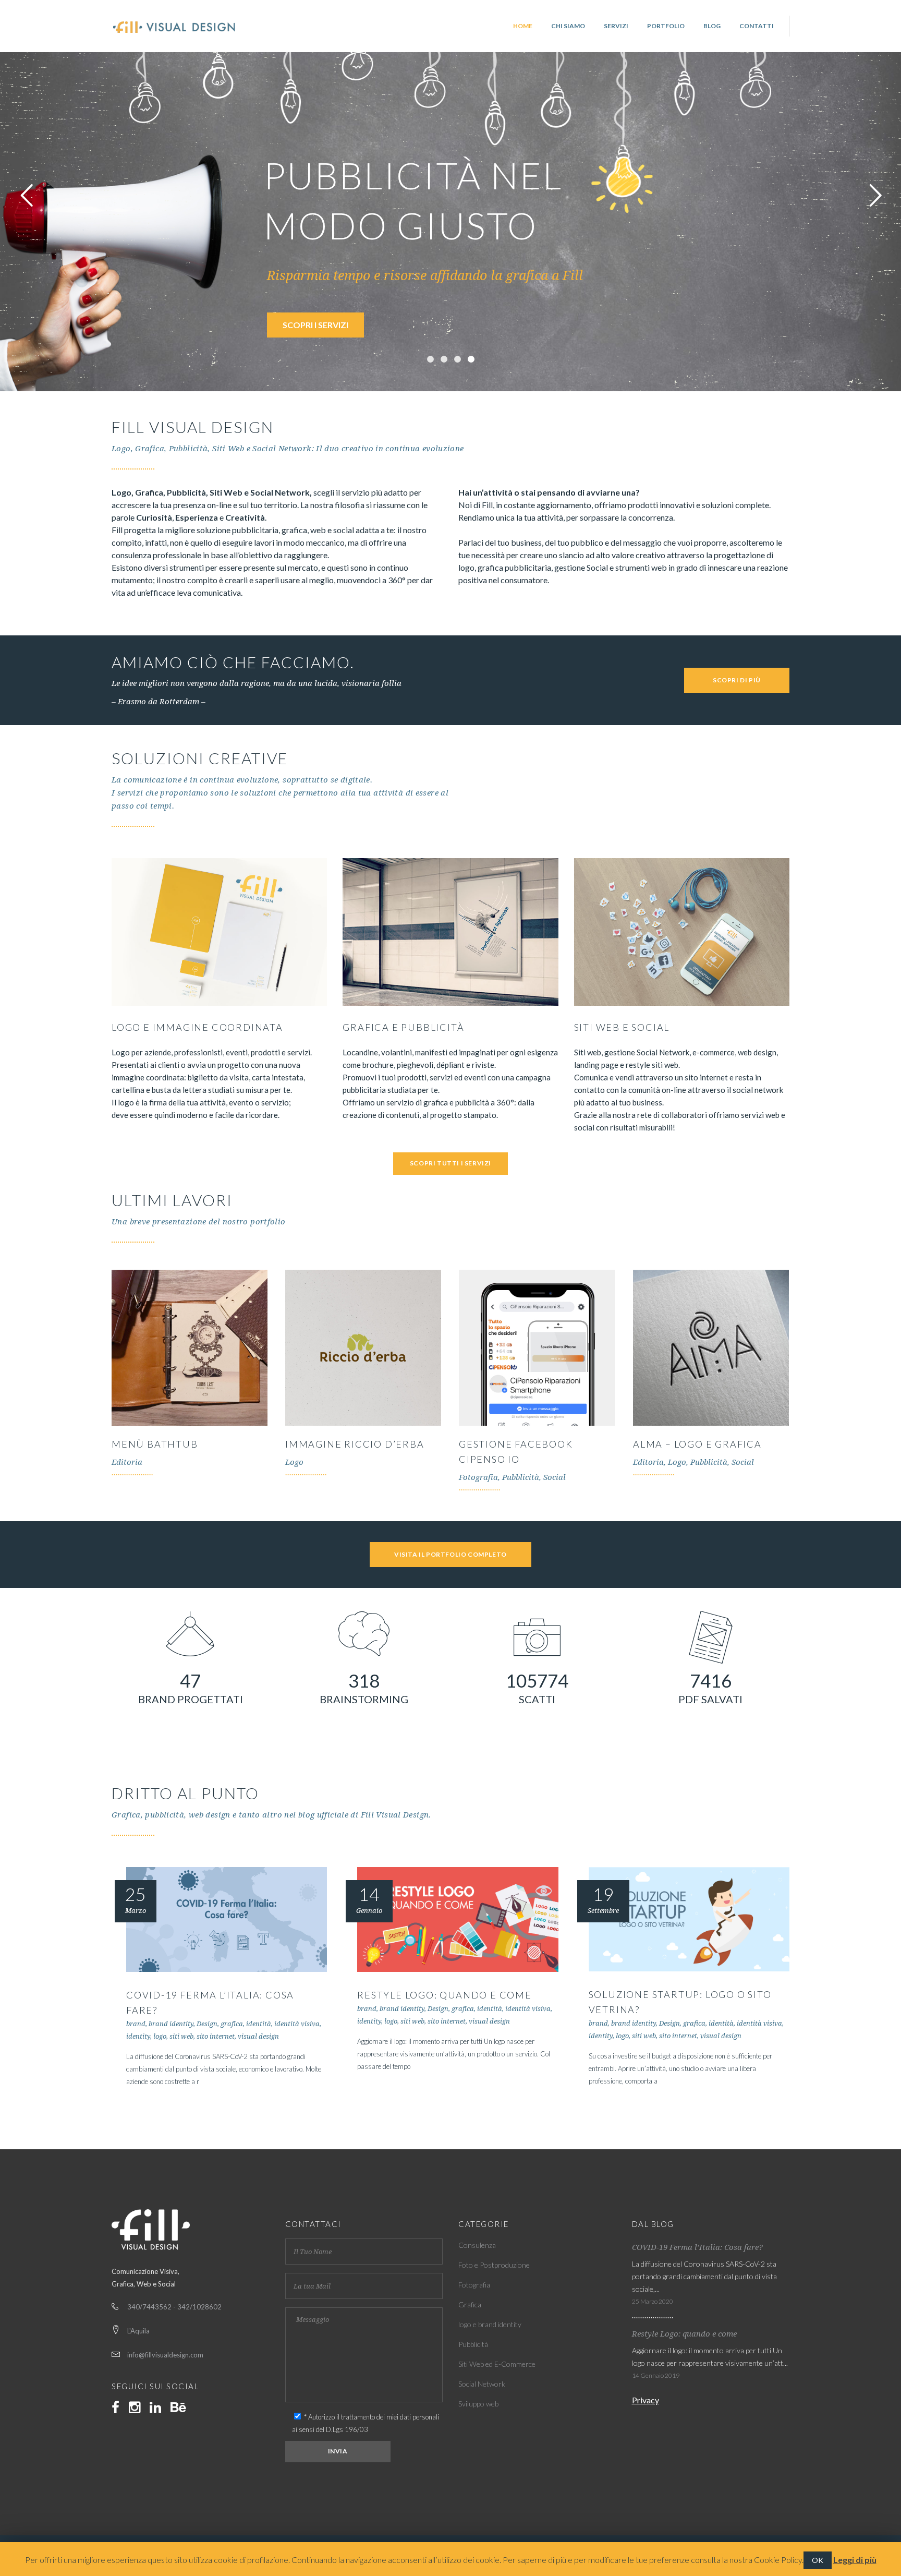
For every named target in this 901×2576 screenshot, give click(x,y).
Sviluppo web (478, 2404)
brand (136, 2024)
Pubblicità (473, 2344)
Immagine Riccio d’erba (355, 1444)
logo (160, 2036)
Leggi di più (855, 2560)
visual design (258, 2036)
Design (207, 2024)
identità (259, 2024)
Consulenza (477, 2245)
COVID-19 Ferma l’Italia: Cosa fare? (697, 2247)
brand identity (171, 2024)
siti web (181, 2036)
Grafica (470, 2304)
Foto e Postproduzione (494, 2265)
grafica (232, 2024)
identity (138, 2036)
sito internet (216, 2036)
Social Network (482, 2384)
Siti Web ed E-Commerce (497, 2364)
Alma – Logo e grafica (697, 1444)
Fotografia (474, 2285)
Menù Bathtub (155, 1444)
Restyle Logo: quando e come (445, 1995)
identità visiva (297, 2024)
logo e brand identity (490, 2324)
